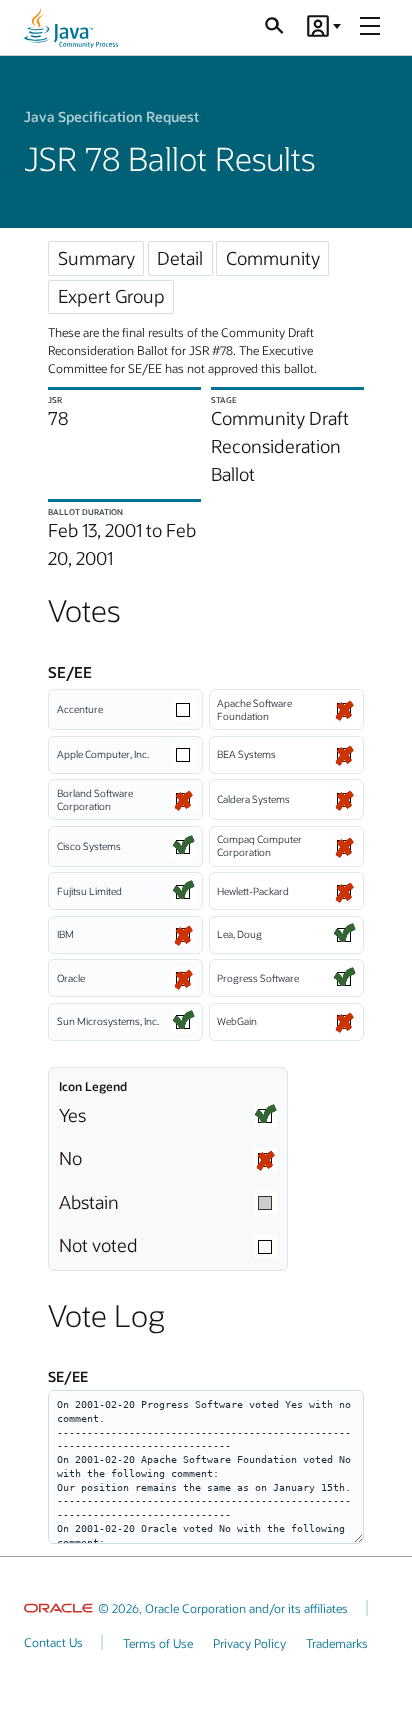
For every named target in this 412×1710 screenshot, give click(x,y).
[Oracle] (58, 1608)
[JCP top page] (71, 28)
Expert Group (111, 296)
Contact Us (53, 1642)
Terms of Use (158, 1643)
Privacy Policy (249, 1643)
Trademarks (337, 1643)
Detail (180, 258)
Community (273, 258)
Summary (96, 258)
